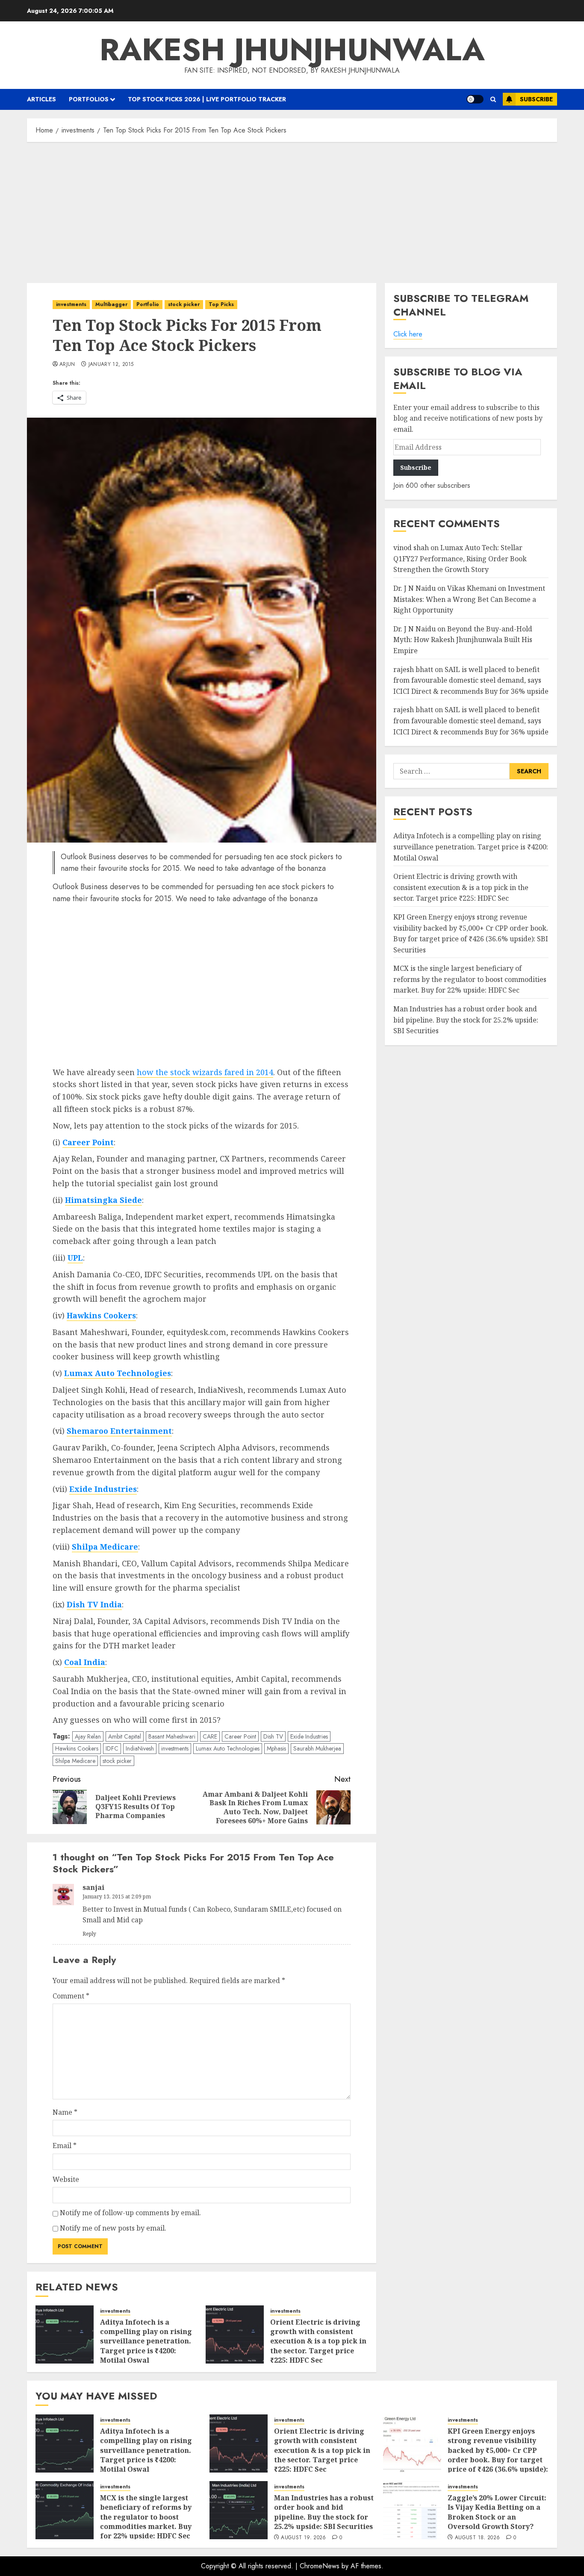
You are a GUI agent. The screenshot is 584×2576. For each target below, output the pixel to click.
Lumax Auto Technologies (118, 1373)
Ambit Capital (125, 1736)
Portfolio (148, 304)
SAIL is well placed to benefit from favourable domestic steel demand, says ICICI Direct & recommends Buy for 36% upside (471, 680)
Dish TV (273, 1736)
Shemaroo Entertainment (119, 1431)
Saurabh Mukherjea (317, 1748)
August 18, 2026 (477, 2538)
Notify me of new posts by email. (113, 2228)
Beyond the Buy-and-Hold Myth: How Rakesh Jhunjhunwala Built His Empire (463, 640)
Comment (71, 1996)
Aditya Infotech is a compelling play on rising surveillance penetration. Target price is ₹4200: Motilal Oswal (146, 2341)
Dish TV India (94, 1604)
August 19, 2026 (303, 2538)
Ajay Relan (88, 1736)
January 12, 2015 (111, 365)
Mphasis (276, 1748)
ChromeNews (320, 2566)
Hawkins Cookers (101, 1315)
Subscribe (536, 99)
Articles (41, 99)
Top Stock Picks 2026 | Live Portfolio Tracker (207, 99)
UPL (75, 1258)
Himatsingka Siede (103, 1200)
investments (71, 304)
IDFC (112, 1748)
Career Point (88, 1142)
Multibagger (111, 304)
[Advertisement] (292, 210)
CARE (210, 1736)
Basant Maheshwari (172, 1736)
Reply (89, 1934)
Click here (408, 334)
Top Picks (221, 304)
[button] (493, 99)
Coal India (85, 1662)
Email (65, 2146)
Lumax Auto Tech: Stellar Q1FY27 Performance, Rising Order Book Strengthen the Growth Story (460, 559)
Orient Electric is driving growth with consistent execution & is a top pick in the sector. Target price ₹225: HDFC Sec (318, 2341)
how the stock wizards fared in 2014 (205, 1072)
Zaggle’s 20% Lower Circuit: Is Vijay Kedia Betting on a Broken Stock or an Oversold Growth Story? (497, 2512)
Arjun (67, 365)
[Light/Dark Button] (475, 99)
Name (65, 2112)
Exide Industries (103, 1489)
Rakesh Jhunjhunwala (292, 50)
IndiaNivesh (140, 1748)
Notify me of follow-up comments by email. (130, 2213)
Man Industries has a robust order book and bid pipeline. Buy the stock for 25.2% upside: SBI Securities (466, 1020)
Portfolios (89, 99)
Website (66, 2179)
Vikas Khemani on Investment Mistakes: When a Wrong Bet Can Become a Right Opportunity (469, 599)
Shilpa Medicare (105, 1547)
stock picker (184, 304)
